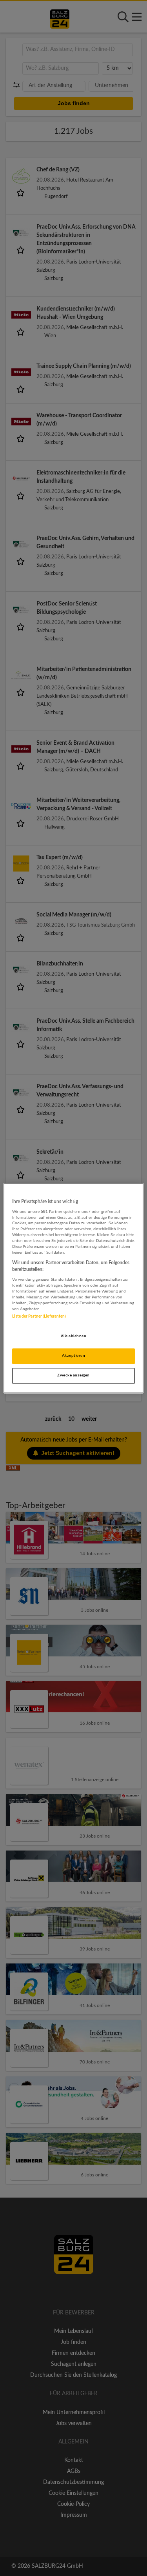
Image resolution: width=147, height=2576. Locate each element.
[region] (73, 1288)
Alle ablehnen (73, 1336)
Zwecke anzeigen (73, 1375)
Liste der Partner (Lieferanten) (39, 1316)
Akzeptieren (73, 1356)
